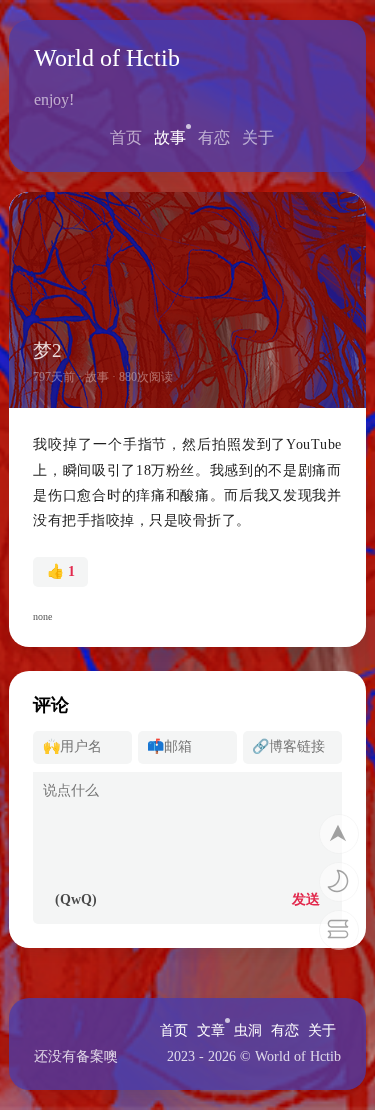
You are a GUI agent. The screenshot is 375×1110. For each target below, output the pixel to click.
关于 (258, 137)
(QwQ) (76, 899)
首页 (126, 137)
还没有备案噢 (76, 1056)
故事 (170, 137)
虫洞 (248, 1030)
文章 (211, 1030)
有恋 (214, 137)
